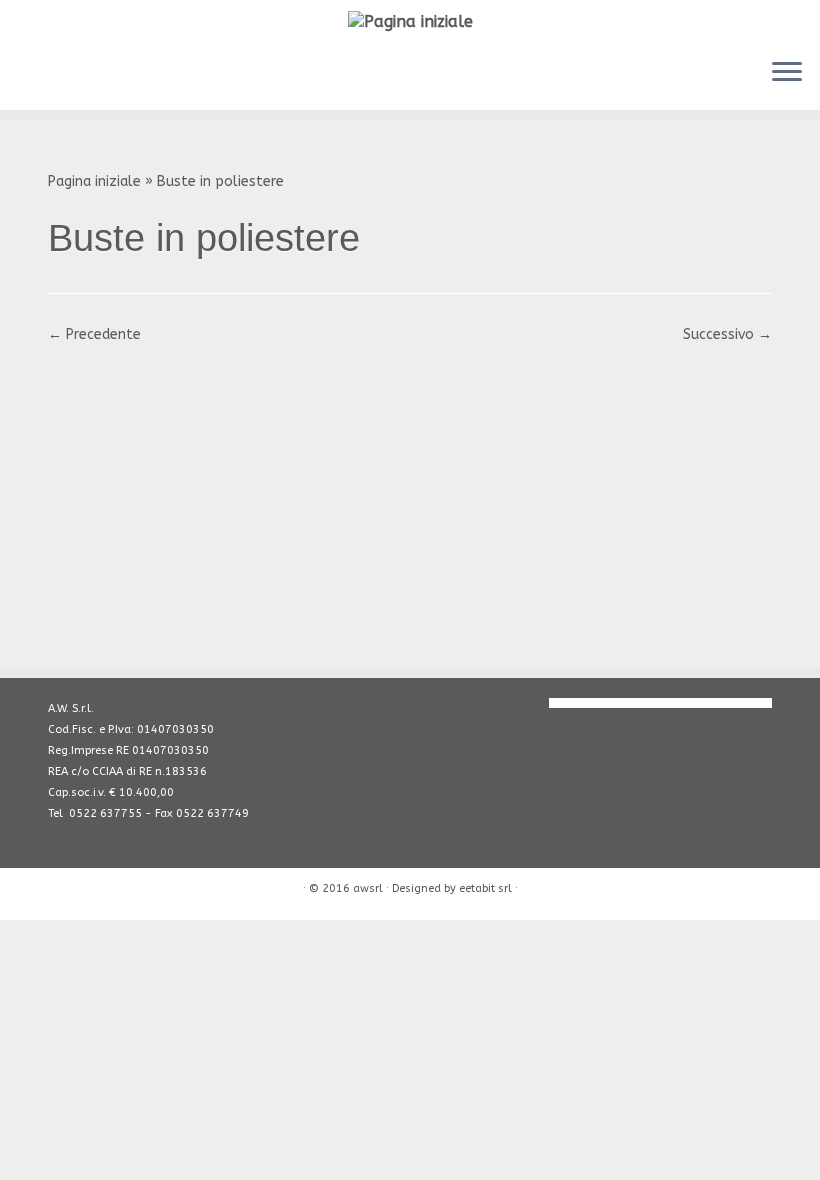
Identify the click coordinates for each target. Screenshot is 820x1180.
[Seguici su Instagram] (124, 74)
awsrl (368, 888)
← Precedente (94, 334)
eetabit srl (485, 888)
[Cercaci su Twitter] (182, 74)
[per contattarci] (66, 74)
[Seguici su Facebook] (153, 74)
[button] (410, 497)
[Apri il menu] (787, 74)
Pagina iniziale (94, 181)
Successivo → (727, 334)
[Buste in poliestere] (410, 495)
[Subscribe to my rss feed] (37, 74)
